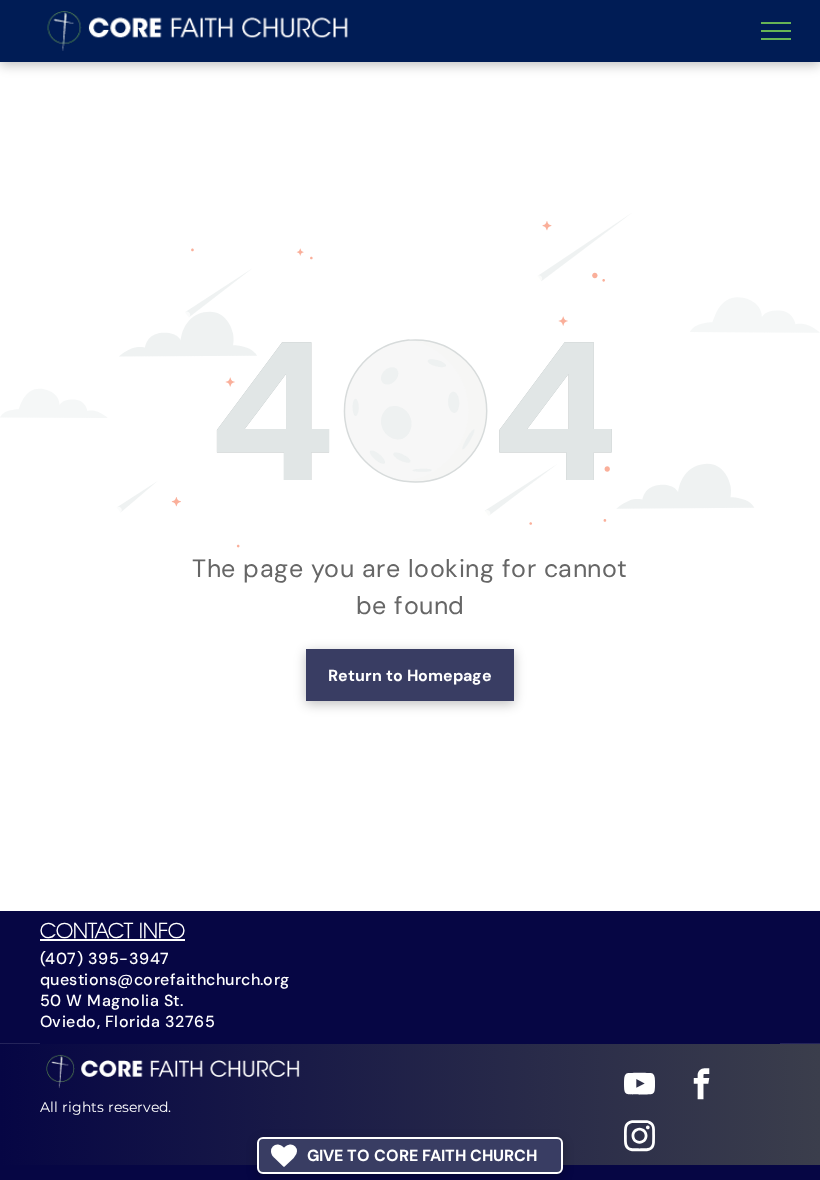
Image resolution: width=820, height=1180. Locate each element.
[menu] (776, 31)
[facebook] (701, 1087)
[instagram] (639, 1139)
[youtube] (639, 1087)
